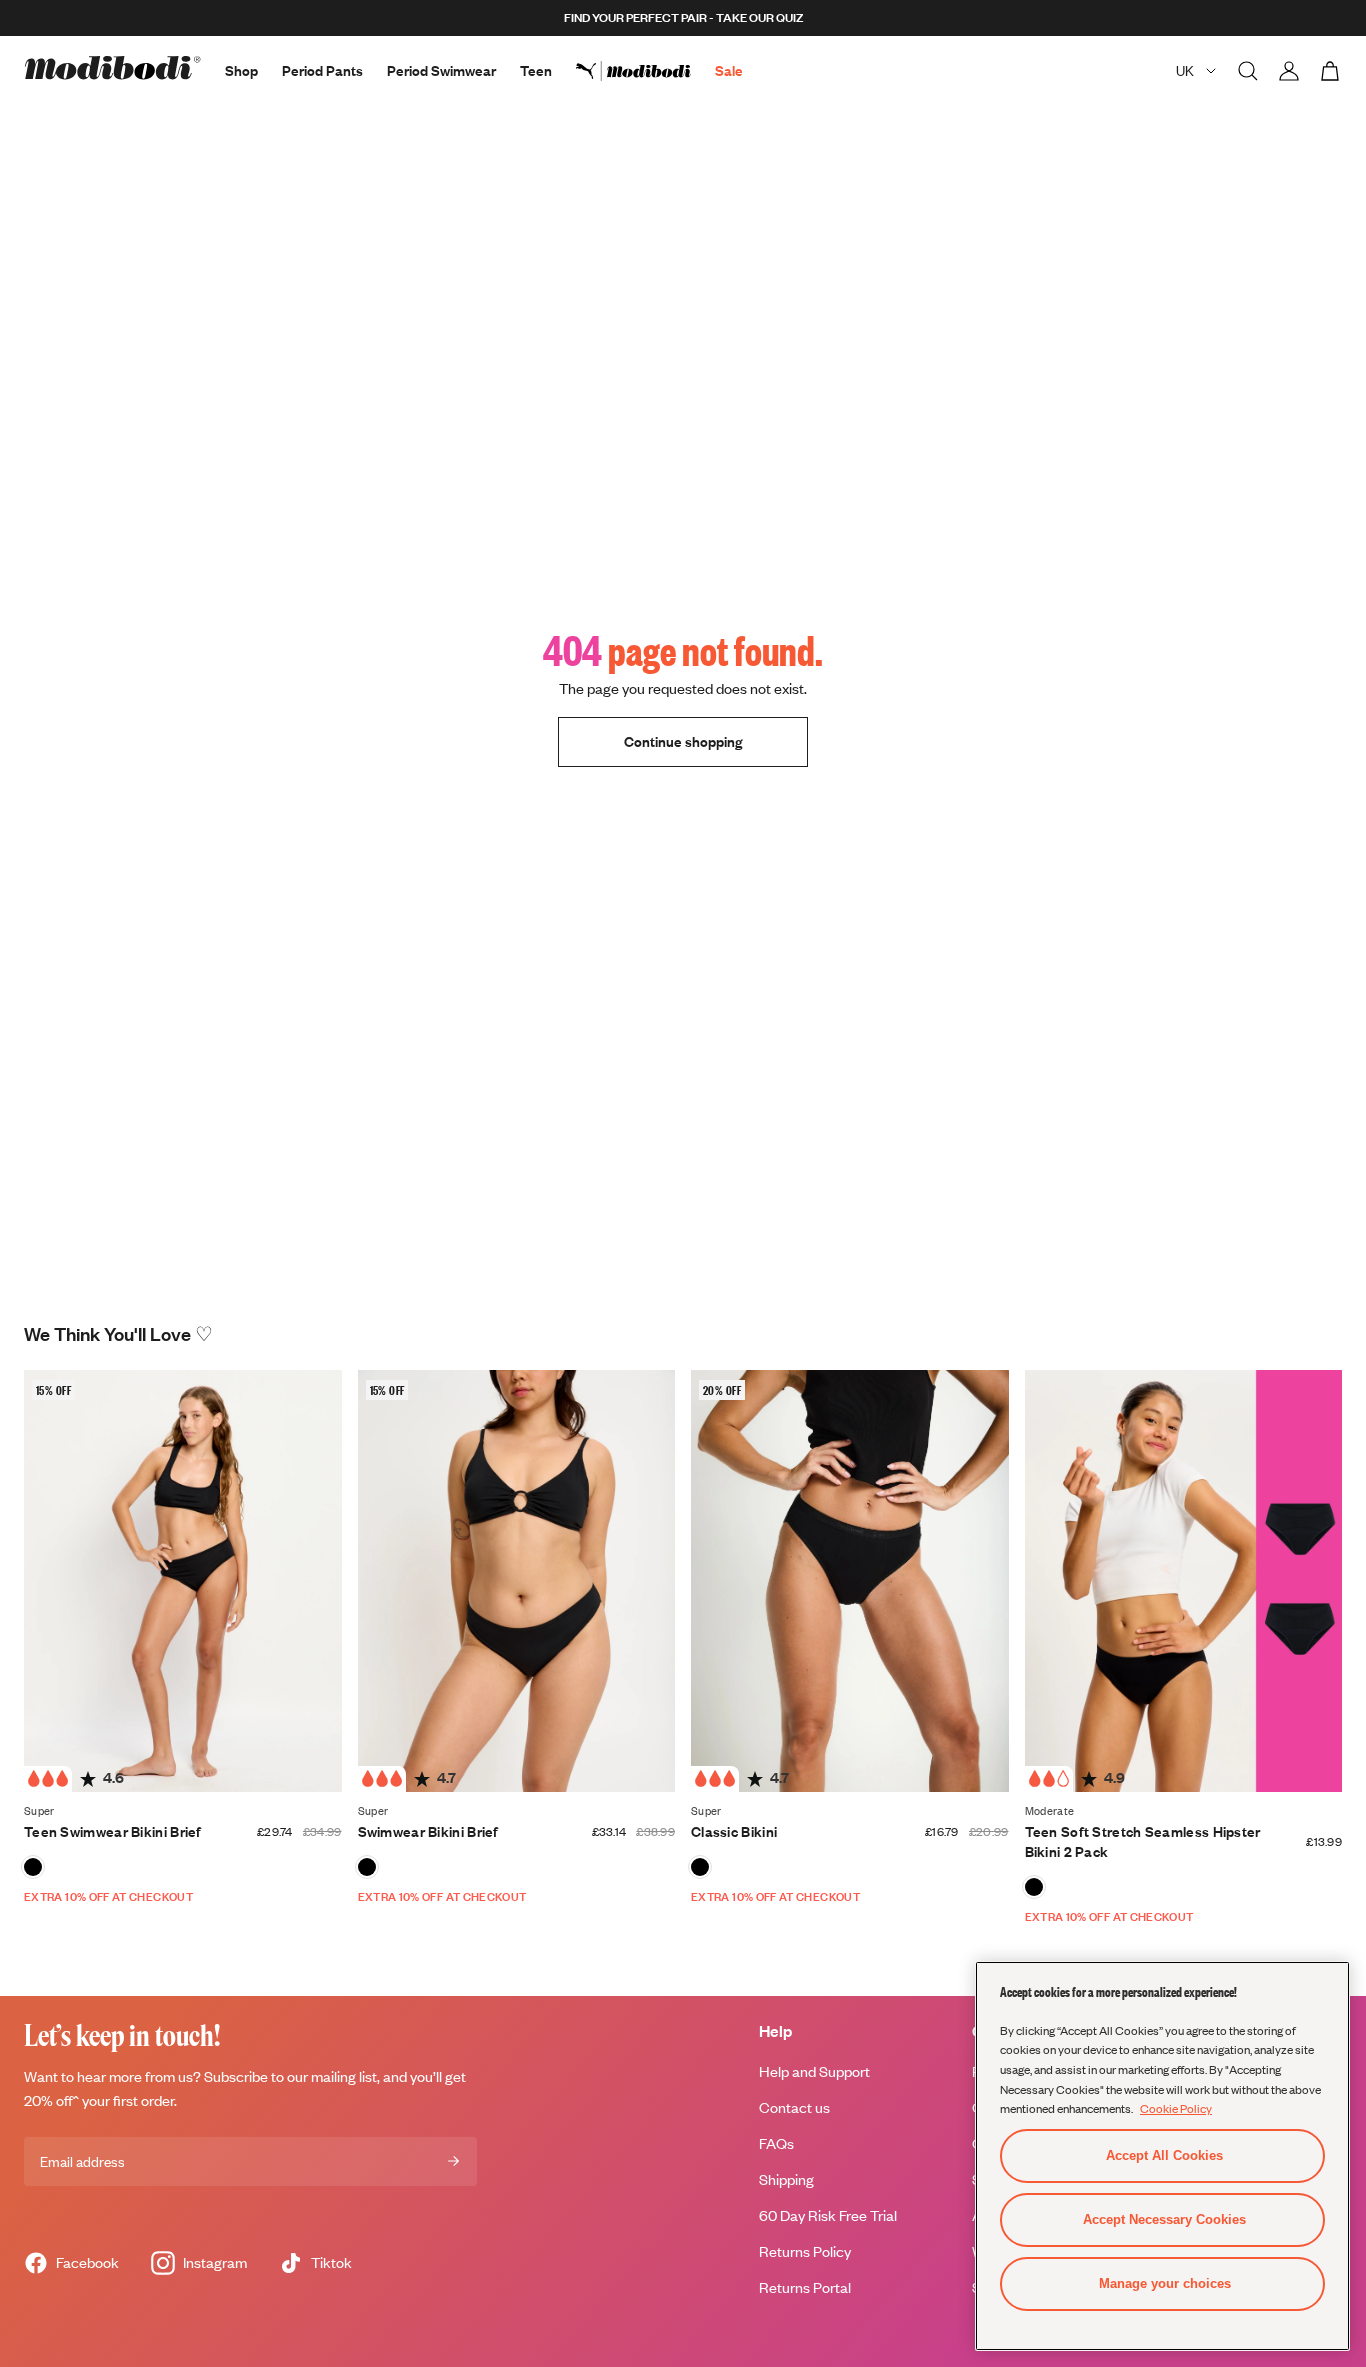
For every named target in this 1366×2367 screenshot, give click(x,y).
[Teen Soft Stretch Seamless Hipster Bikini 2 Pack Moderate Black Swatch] (1034, 1887)
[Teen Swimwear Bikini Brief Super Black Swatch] (33, 1867)
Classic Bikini (734, 1831)
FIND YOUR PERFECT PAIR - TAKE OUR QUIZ (683, 17)
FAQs (776, 2143)
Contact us (794, 2107)
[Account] (1289, 71)
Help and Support (814, 2071)
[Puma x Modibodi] (645, 71)
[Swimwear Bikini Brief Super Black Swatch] (367, 1867)
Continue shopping (683, 741)
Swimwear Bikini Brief (428, 1831)
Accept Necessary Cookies (1164, 2219)
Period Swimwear (441, 70)
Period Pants (322, 70)
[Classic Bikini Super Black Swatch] (700, 1867)
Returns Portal (805, 2287)
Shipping (786, 2179)
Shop (241, 70)
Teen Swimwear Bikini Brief (113, 1831)
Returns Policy (805, 2251)
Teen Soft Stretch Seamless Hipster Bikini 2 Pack (1143, 1841)
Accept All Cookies (1164, 2155)
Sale (729, 70)
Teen (536, 70)
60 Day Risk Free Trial (828, 2215)
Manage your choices (1165, 2283)
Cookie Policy (1176, 2108)
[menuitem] (645, 71)
